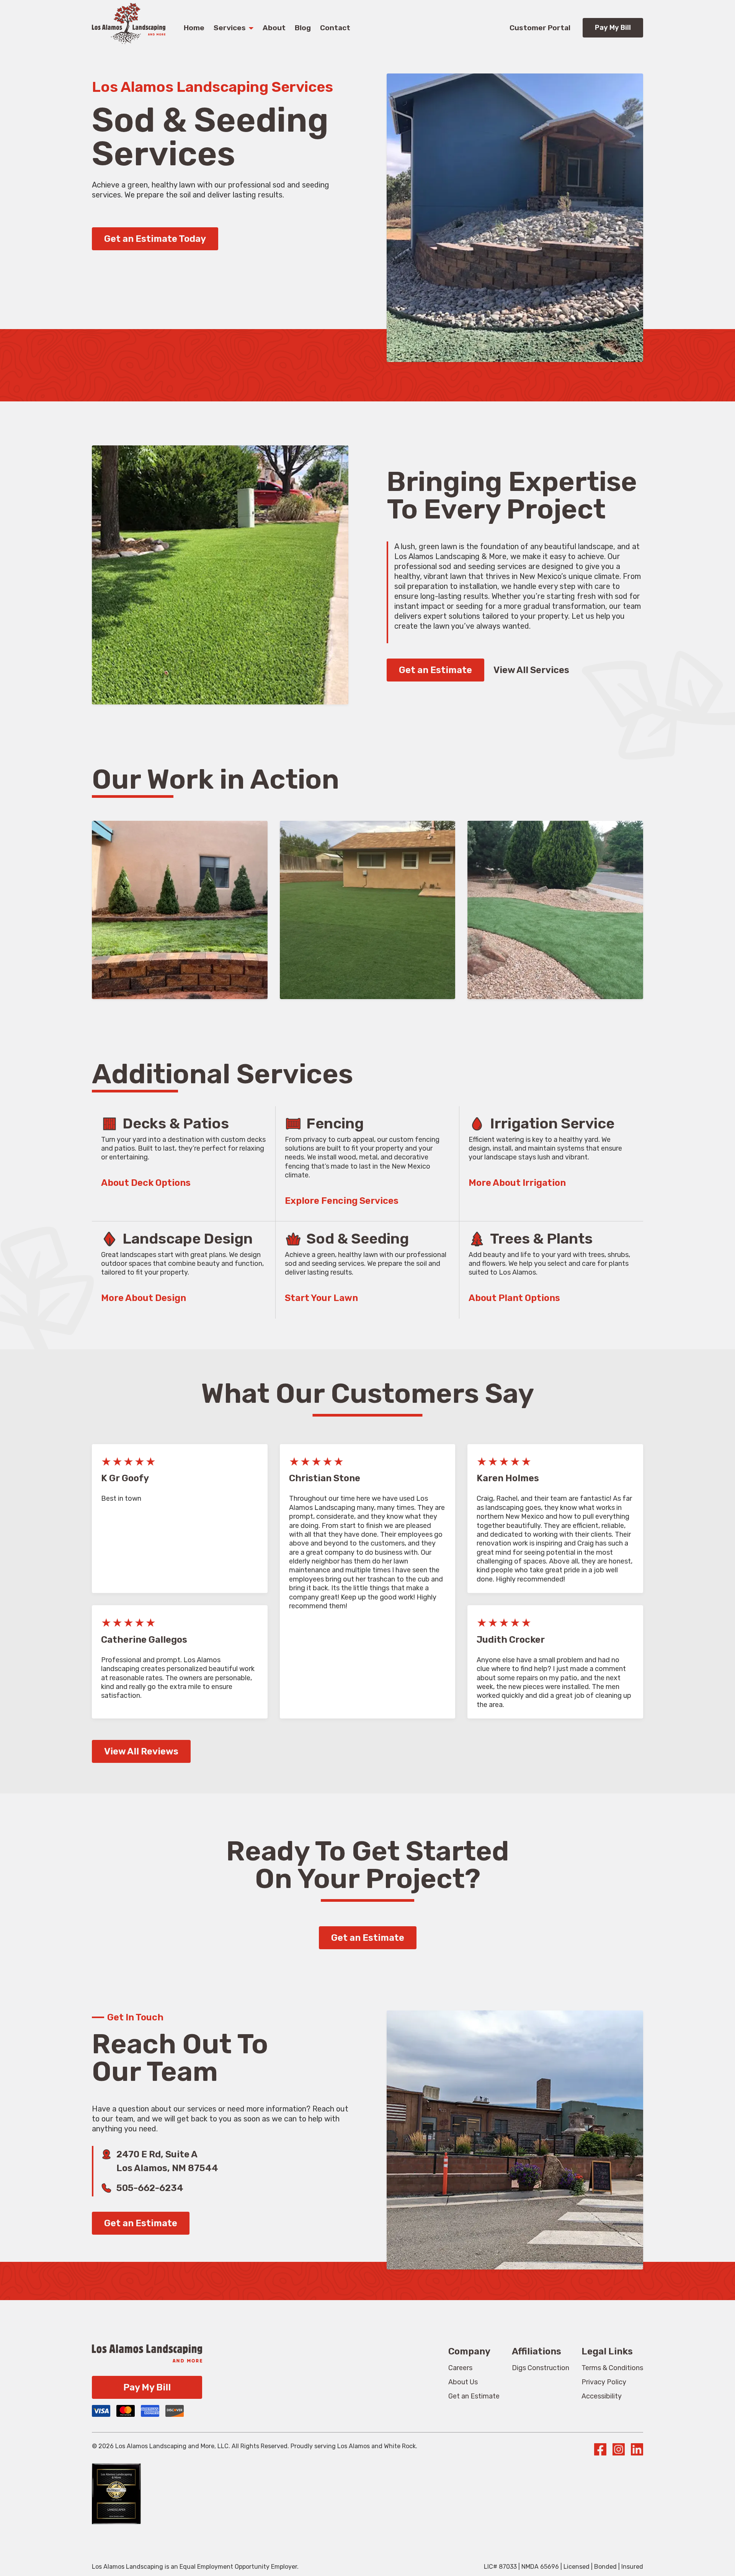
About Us (463, 2382)
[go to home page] (129, 42)
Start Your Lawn (321, 1298)
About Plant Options (514, 1298)
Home (194, 28)
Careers (460, 2368)
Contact (335, 28)
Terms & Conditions (612, 2368)
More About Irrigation (517, 1183)
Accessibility (602, 2396)
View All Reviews (141, 1751)
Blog (303, 28)
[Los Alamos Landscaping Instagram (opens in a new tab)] (619, 2451)
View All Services (531, 670)
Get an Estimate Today (155, 239)
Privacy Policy (604, 2382)
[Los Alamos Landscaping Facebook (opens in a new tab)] (600, 2451)
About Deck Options (146, 1183)
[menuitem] (460, 2368)
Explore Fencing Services (342, 1201)
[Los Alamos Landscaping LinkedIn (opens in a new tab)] (637, 2451)
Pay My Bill (613, 28)
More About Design (144, 1298)
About (274, 28)
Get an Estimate (435, 670)
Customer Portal (540, 28)
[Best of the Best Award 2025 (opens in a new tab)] (116, 2490)
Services (230, 28)
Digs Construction (541, 2368)
